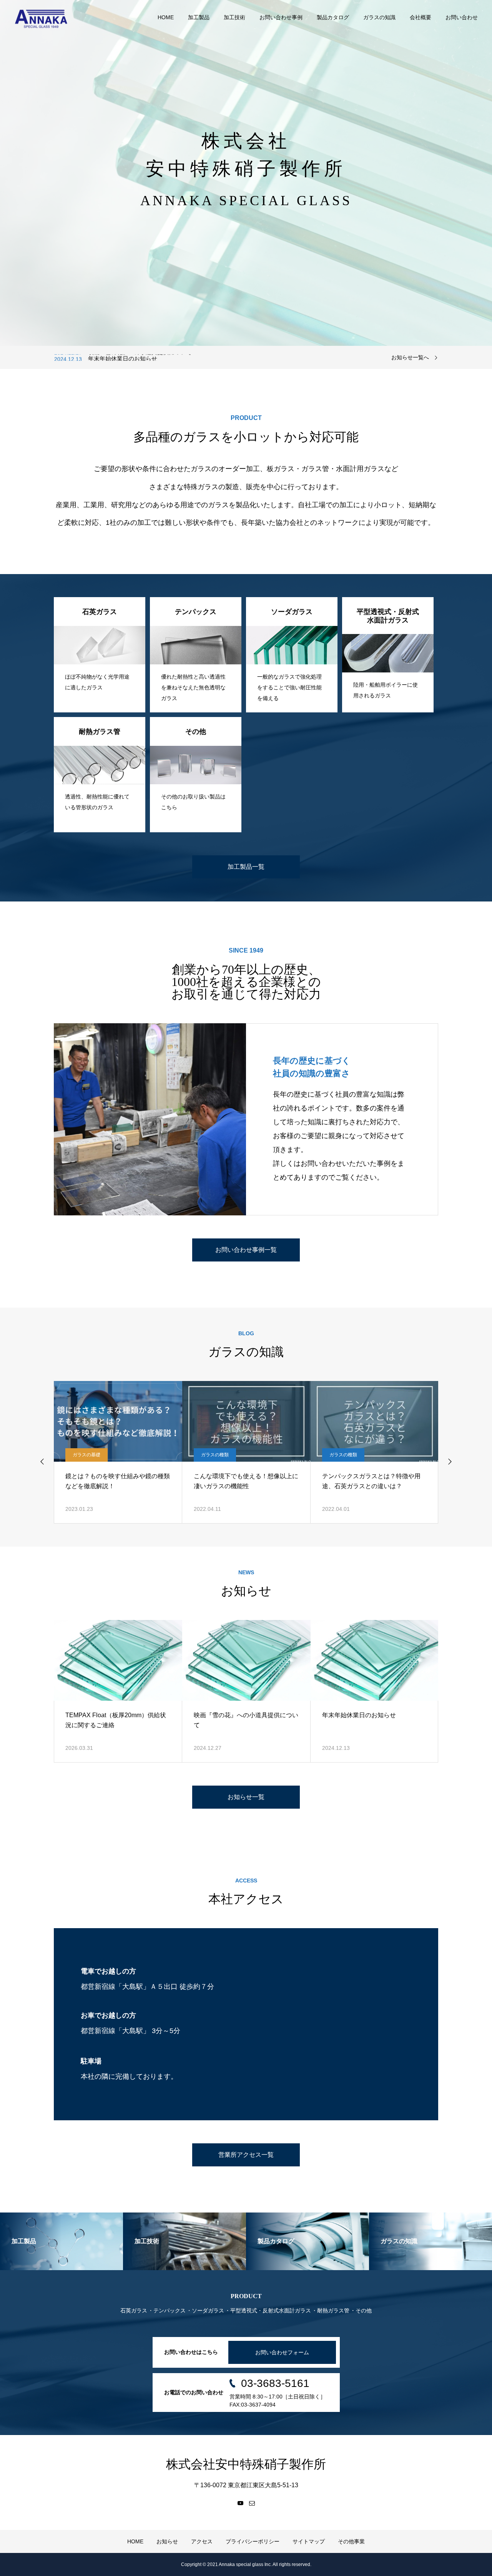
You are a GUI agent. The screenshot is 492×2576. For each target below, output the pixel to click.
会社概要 (421, 17)
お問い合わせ (462, 17)
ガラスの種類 (215, 1455)
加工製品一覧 (246, 867)
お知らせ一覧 (246, 1797)
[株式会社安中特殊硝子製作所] (41, 17)
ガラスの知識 (379, 17)
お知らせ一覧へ (410, 357)
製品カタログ (333, 17)
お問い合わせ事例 (281, 17)
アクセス (202, 2541)
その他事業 (351, 2541)
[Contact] (252, 2503)
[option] (246, 173)
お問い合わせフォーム (282, 2352)
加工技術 (234, 17)
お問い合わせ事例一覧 (246, 1250)
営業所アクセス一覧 (246, 2155)
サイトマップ (309, 2541)
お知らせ (167, 2541)
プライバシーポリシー (253, 2541)
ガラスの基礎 (86, 1455)
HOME (166, 17)
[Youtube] (240, 2503)
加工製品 (199, 17)
